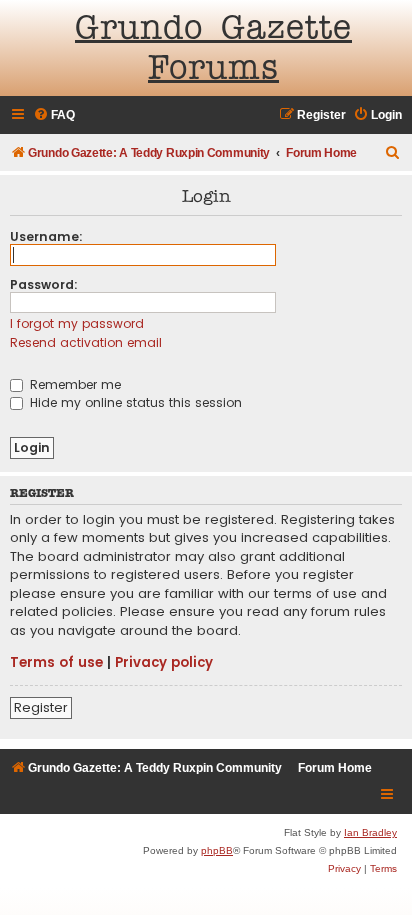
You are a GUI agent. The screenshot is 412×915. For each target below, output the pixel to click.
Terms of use (56, 663)
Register (41, 707)
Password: (44, 284)
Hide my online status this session (134, 402)
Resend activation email (86, 342)
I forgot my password (77, 323)
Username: (46, 236)
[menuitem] (54, 115)
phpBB (217, 850)
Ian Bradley (370, 832)
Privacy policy (164, 663)
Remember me (73, 384)
